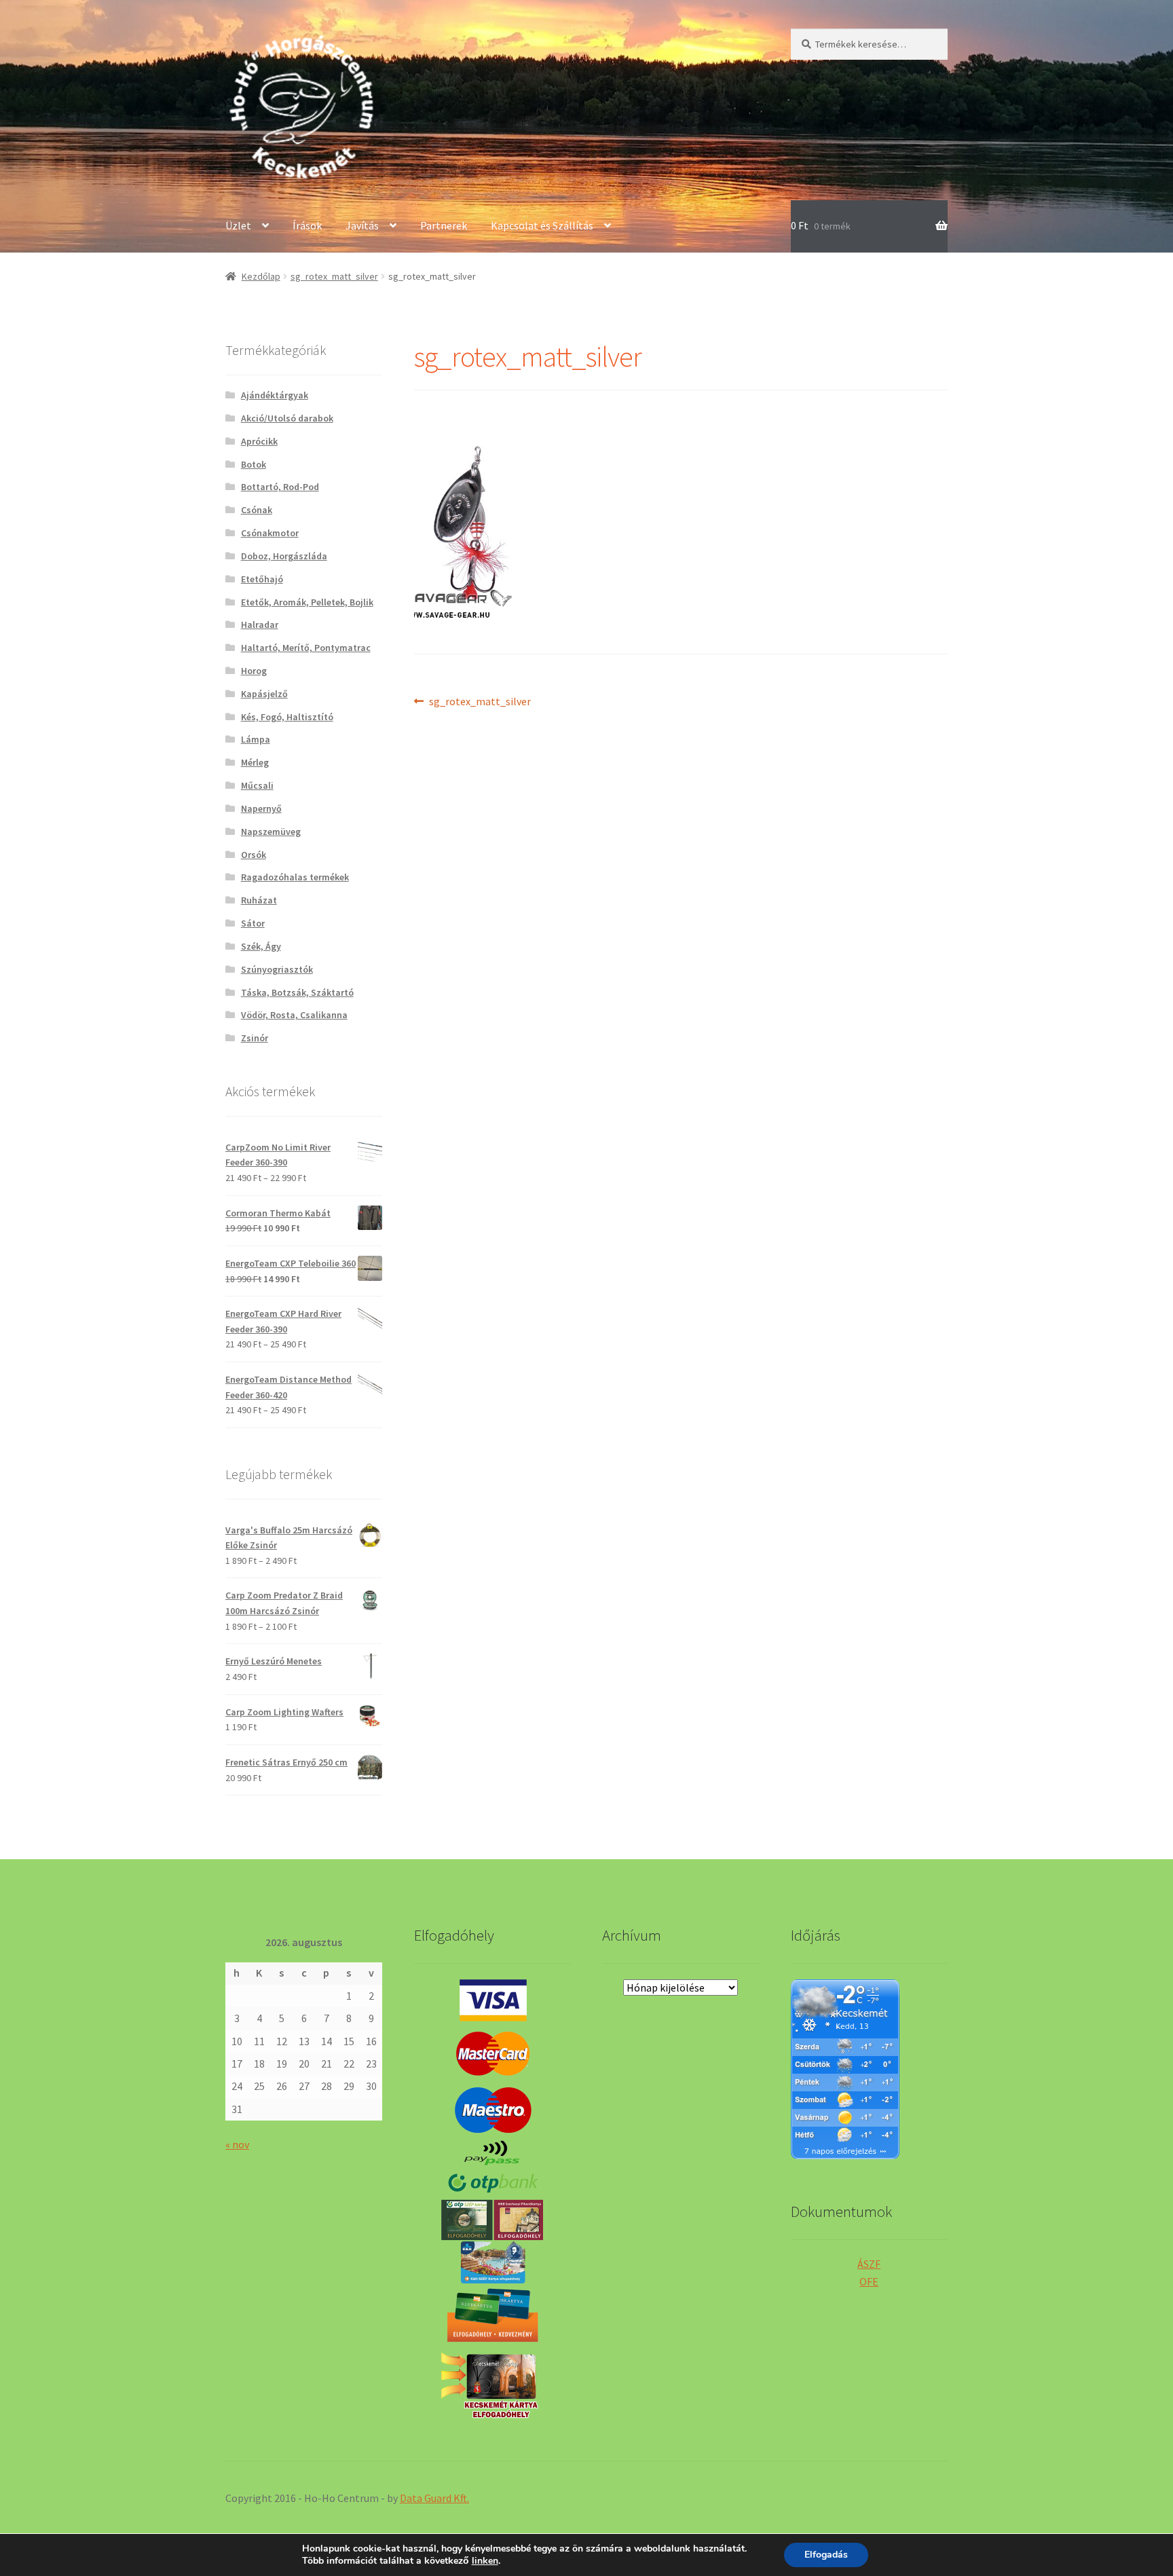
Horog (254, 671)
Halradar (260, 624)
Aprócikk (259, 441)
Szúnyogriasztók (277, 969)
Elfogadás (826, 2555)
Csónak (257, 510)
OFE (869, 2281)
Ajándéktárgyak (275, 395)
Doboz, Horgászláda (284, 556)
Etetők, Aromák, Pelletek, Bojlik (307, 602)
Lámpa (256, 739)
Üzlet (238, 225)
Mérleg (255, 762)
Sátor (253, 923)
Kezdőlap (261, 276)
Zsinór (255, 1038)
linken (485, 2561)
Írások (307, 225)
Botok (254, 464)
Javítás (362, 225)
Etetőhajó (262, 579)
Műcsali (257, 785)
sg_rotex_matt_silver (334, 276)
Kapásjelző (264, 694)
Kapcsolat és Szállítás (542, 225)
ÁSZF (869, 2264)
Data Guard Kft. (434, 2498)
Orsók (254, 855)
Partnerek (444, 225)
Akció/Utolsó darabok (287, 418)
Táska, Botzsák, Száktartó (297, 992)
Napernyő (261, 808)
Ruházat (259, 900)
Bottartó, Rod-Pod (280, 487)
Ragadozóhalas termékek (295, 877)
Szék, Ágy (261, 946)
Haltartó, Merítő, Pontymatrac (306, 648)
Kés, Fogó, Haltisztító (287, 717)
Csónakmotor (270, 533)
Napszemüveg (271, 832)
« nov (237, 2144)
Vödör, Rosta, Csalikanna (294, 1015)
